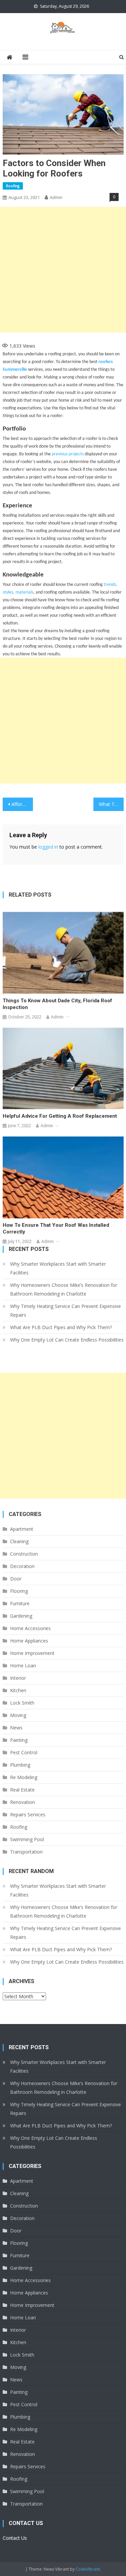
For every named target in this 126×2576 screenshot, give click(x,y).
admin (56, 197)
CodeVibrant (88, 2569)
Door (16, 1579)
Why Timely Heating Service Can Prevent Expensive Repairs (66, 1310)
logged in (48, 847)
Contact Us (15, 2538)
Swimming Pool (27, 1839)
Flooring (19, 1591)
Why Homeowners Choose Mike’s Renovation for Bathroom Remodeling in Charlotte (64, 1289)
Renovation (23, 1802)
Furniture (20, 1603)
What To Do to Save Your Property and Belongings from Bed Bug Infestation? (111, 804)
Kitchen (18, 1690)
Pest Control (24, 1752)
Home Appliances (29, 1641)
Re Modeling (24, 1777)
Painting (19, 1740)
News (16, 1728)
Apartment (22, 1529)
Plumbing (20, 1765)
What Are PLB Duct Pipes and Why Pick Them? (61, 1327)
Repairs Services (28, 1814)
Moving (18, 1715)
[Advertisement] (63, 270)
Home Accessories (30, 1628)
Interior (18, 1678)
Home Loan (23, 1665)
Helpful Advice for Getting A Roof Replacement (60, 1116)
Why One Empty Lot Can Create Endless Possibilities (67, 1340)
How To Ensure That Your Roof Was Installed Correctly (56, 1228)
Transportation (26, 1852)
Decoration (22, 1566)
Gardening (21, 1616)
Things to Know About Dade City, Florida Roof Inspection (57, 1004)
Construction (24, 1554)
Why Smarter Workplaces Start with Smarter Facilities (58, 1268)
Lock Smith (22, 1703)
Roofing (13, 186)
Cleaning (19, 1541)
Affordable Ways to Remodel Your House (22, 804)
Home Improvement (32, 1653)
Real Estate (22, 1790)
